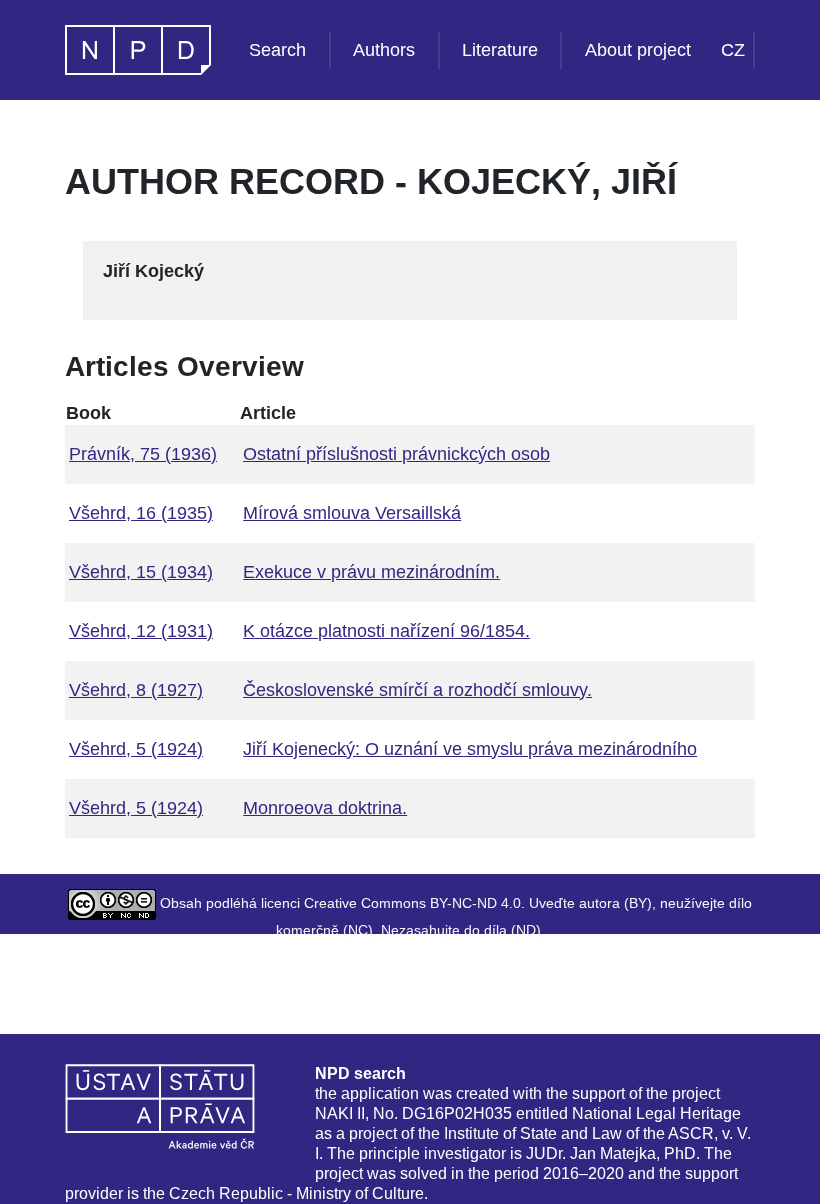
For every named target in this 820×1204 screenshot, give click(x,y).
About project (638, 50)
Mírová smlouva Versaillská (352, 513)
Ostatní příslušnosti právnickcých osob (396, 454)
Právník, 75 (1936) (143, 454)
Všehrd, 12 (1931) (141, 631)
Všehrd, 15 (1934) (141, 572)
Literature (500, 50)
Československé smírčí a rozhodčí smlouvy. (417, 690)
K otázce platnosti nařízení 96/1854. (386, 631)
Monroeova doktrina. (325, 808)
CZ (733, 50)
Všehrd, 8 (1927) (136, 690)
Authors (384, 50)
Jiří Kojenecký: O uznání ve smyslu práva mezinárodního (470, 749)
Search (277, 50)
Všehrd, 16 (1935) (141, 513)
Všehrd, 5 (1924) (136, 749)
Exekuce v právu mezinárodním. (371, 572)
